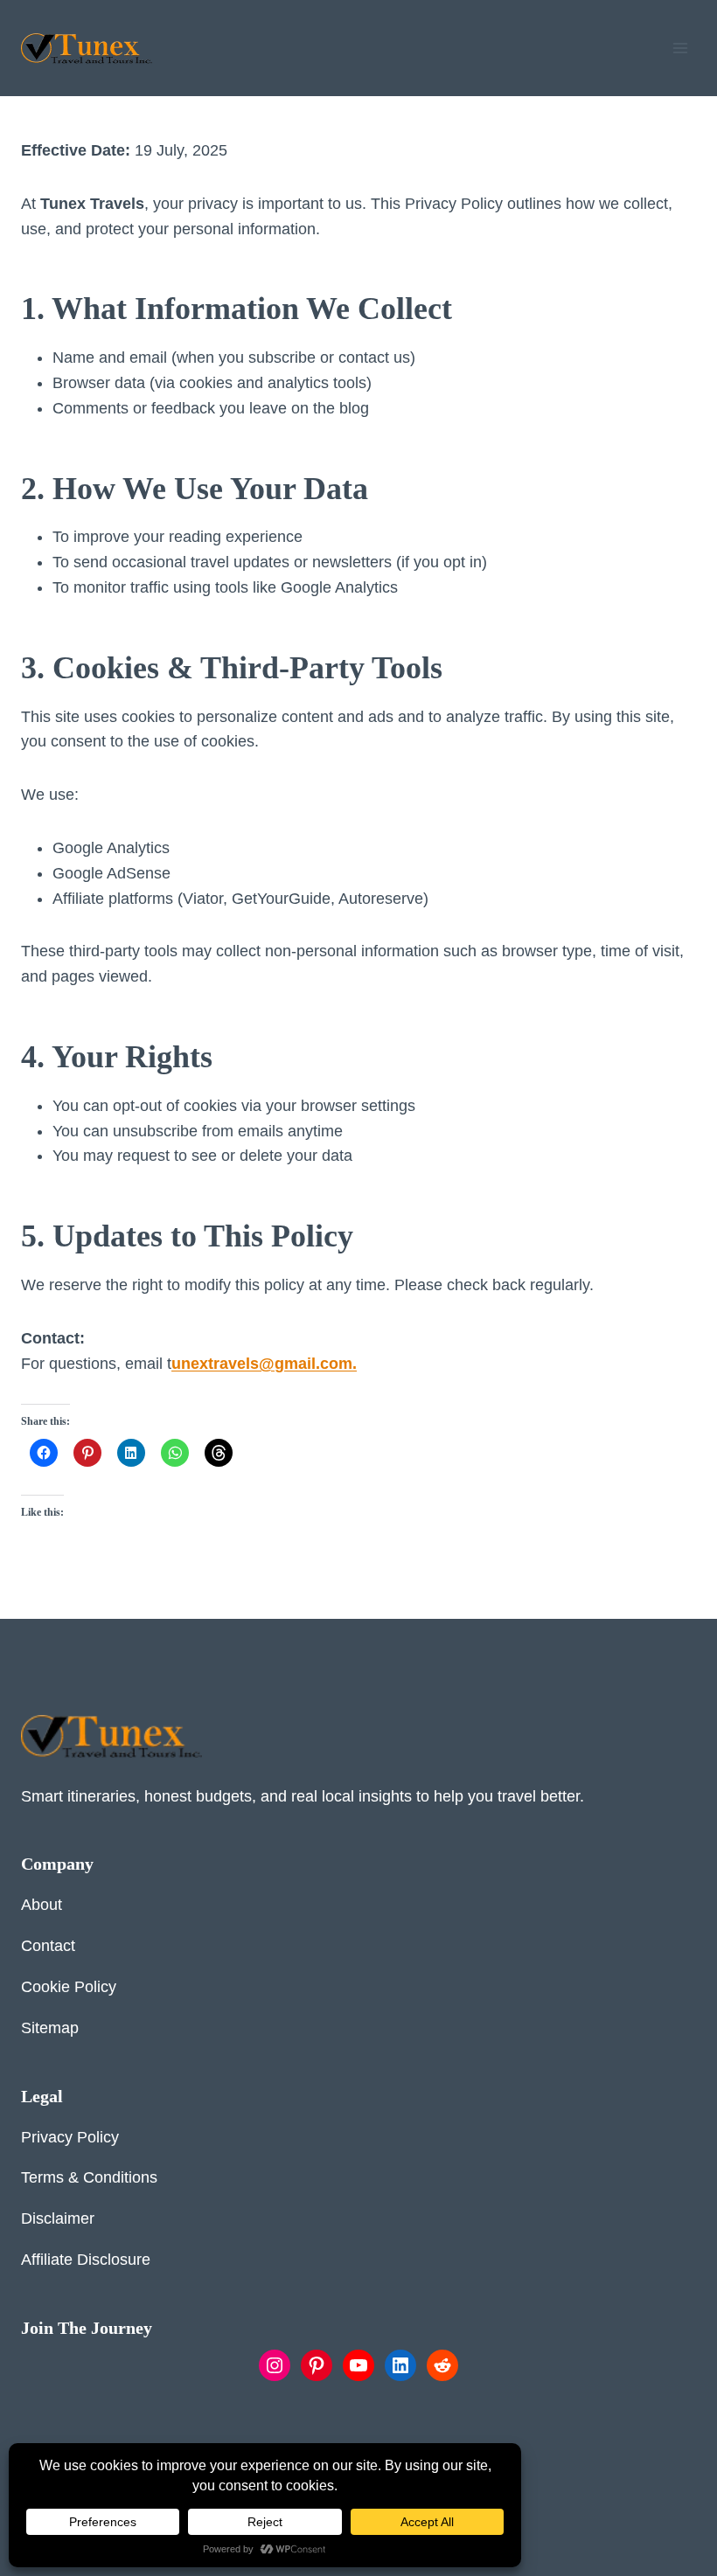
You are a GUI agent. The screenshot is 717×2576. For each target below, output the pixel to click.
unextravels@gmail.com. (264, 1364)
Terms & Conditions (89, 2177)
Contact (48, 1946)
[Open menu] (680, 48)
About (42, 1905)
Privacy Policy (70, 2137)
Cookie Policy (69, 1987)
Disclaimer (58, 2218)
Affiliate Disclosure (86, 2260)
